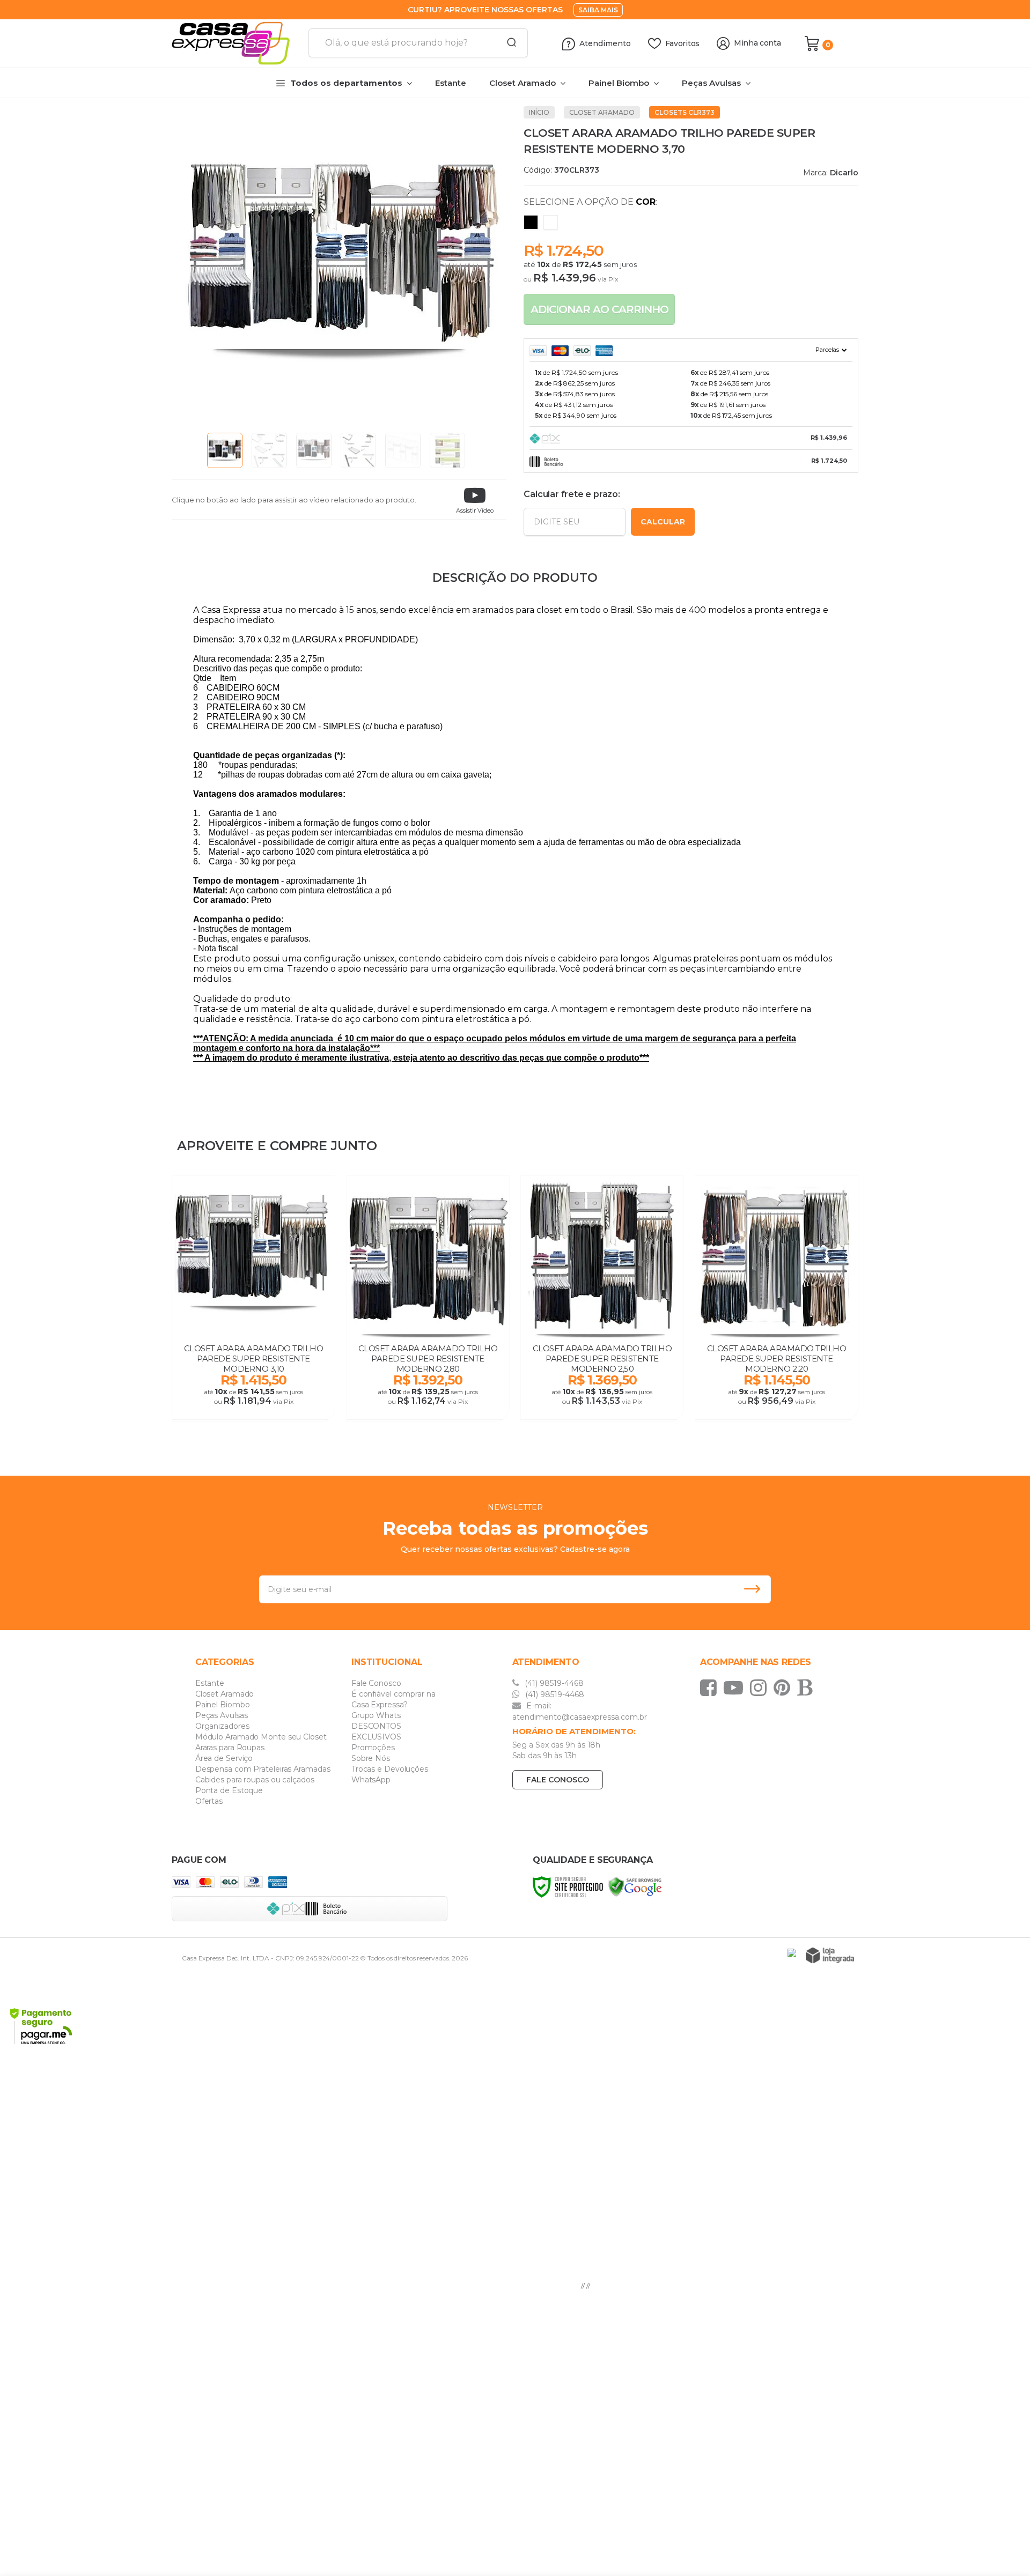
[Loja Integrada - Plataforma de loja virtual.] (830, 1955)
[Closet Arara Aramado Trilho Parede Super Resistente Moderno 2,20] (777, 1299)
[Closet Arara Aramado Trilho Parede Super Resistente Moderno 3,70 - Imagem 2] (269, 450)
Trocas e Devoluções (390, 1769)
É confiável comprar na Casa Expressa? (393, 1699)
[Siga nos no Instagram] (761, 1687)
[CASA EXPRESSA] (236, 43)
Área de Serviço (224, 1758)
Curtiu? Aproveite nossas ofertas (485, 10)
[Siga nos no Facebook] (711, 1687)
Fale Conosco (376, 1683)
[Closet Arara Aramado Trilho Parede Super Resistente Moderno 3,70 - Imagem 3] (314, 450)
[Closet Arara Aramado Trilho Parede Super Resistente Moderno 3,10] (253, 1299)
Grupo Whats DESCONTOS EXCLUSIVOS (376, 1726)
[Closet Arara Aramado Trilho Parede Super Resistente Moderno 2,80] (428, 1299)
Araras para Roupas (230, 1748)
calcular (663, 522)
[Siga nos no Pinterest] (785, 1687)
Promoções (373, 1748)
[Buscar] (508, 43)
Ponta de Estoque (229, 1790)
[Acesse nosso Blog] (807, 1687)
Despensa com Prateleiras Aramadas (263, 1769)
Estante (210, 1683)
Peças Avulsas (222, 1715)
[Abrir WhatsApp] (1003, 2549)
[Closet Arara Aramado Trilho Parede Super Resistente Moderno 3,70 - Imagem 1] (225, 450)
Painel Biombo (223, 1705)
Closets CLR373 (685, 112)
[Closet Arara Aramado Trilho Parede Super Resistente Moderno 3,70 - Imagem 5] (403, 450)
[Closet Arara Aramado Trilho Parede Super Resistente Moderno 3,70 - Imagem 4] (358, 450)
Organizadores (222, 1726)
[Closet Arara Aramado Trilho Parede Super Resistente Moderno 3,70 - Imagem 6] (447, 450)
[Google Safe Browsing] (635, 1886)
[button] (475, 499)
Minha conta (757, 43)
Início (539, 112)
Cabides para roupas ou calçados (255, 1780)
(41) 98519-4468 (553, 1683)
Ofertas (209, 1801)
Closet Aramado (602, 112)
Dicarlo (844, 173)
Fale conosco (558, 1780)
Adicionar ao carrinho (599, 309)
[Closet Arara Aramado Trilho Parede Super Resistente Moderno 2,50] (602, 1299)
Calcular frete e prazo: (572, 494)
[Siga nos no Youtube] (736, 1687)
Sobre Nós (371, 1758)
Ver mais (255, 1408)
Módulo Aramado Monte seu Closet (261, 1737)
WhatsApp (371, 1780)
